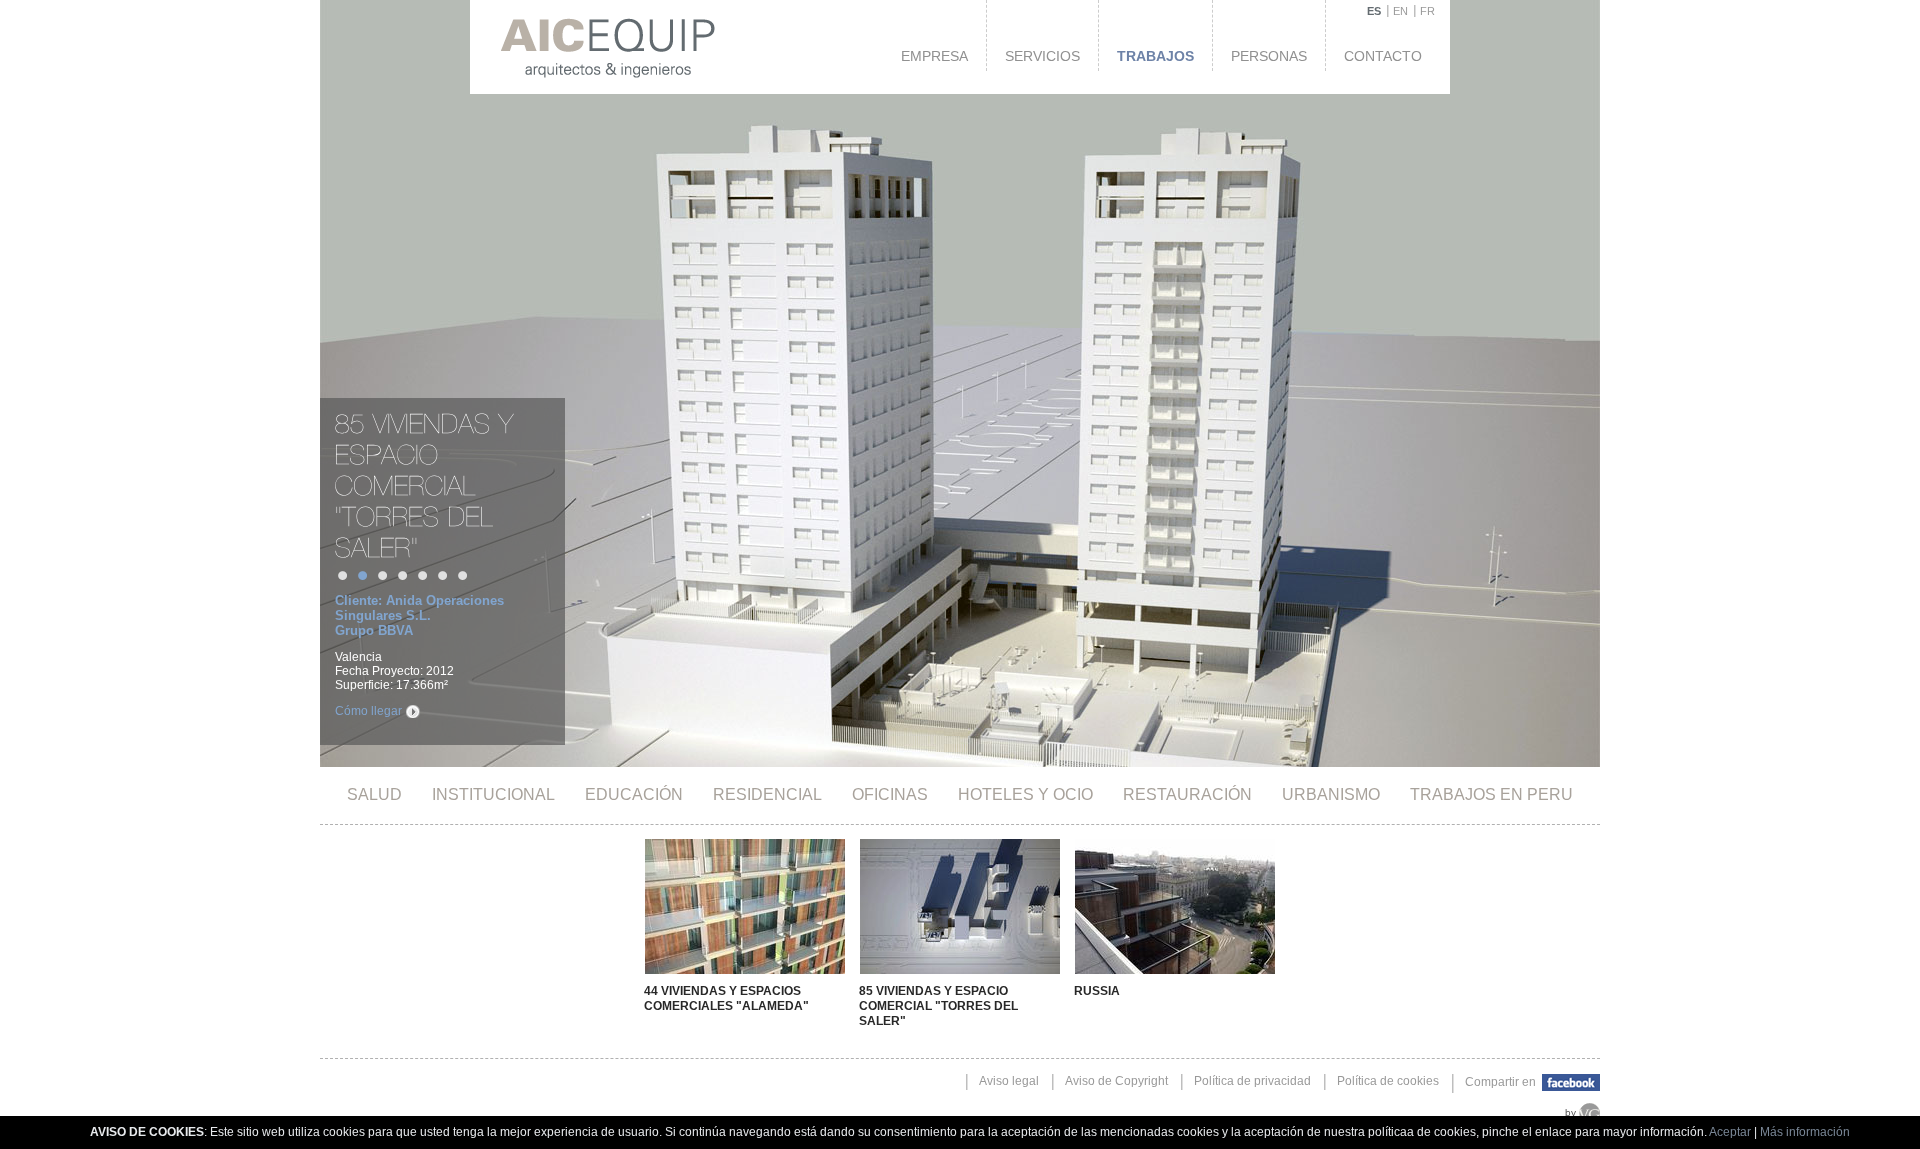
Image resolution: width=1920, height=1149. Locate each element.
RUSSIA (1097, 991)
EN (1400, 11)
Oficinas (890, 794)
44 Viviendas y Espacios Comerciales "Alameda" (726, 998)
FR (1427, 11)
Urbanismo (1331, 794)
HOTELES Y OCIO (1025, 794)
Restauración (1187, 794)
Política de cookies (1388, 1081)
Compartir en (1502, 1082)
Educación (634, 794)
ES (1374, 11)
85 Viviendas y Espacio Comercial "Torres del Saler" (938, 1006)
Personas (1269, 56)
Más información (1805, 1132)
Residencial (767, 794)
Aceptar (1730, 1132)
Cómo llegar (368, 711)
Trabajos (1155, 56)
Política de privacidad (1252, 1081)
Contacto (1383, 56)
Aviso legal (1009, 1081)
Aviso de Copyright (1116, 1081)
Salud (374, 794)
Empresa (934, 56)
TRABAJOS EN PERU (1491, 794)
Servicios (1042, 56)
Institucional (493, 794)
